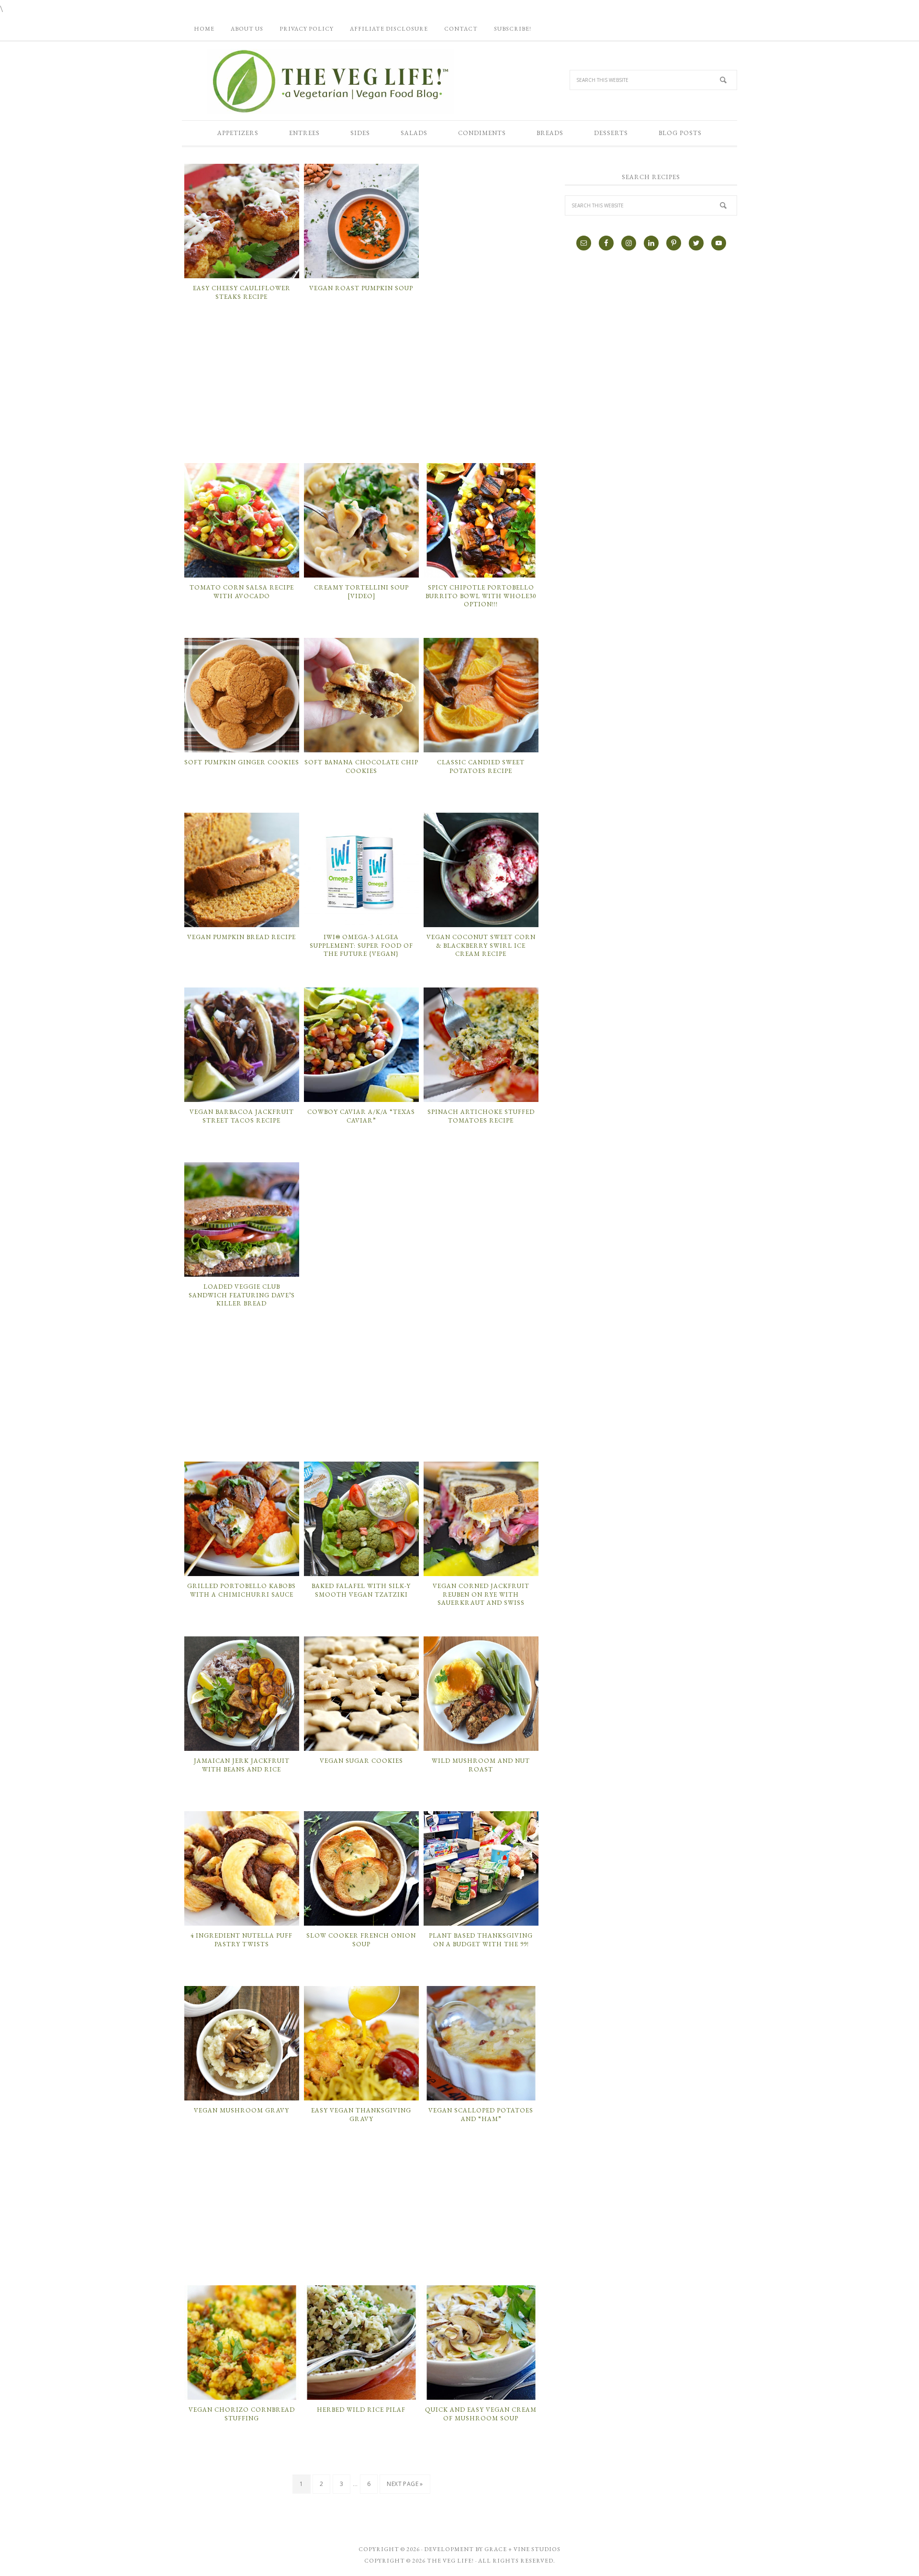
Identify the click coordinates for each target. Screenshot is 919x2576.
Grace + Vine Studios (522, 2549)
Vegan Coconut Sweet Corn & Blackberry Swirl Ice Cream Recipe (481, 945)
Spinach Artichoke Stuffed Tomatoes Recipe (481, 1116)
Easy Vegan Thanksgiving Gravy (361, 2115)
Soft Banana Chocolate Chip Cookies (361, 766)
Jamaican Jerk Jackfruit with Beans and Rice (242, 1765)
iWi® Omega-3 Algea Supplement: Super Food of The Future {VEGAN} (361, 945)
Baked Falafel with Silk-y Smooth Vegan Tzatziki (361, 1590)
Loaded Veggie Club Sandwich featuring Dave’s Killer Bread (242, 1295)
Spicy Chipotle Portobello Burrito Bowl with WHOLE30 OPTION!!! (481, 596)
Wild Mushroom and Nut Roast (481, 1765)
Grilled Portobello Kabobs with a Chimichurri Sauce (241, 1590)
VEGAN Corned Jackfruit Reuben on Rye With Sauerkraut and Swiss (481, 1594)
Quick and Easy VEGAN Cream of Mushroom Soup (481, 2414)
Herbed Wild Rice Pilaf (361, 2410)
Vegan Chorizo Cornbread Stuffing (242, 2414)
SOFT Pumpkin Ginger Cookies (242, 762)
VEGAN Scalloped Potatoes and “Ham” (481, 2115)
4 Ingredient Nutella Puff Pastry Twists (241, 1940)
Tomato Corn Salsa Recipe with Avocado (242, 592)
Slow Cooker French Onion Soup (361, 1940)
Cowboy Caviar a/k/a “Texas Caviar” (361, 1116)
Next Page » (405, 2484)
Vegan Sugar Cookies (361, 1761)
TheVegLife (330, 81)
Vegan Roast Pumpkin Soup (361, 288)
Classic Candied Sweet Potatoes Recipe (481, 766)
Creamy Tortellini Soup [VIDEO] (361, 592)
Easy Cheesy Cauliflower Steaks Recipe (242, 292)
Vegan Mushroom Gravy (241, 2110)
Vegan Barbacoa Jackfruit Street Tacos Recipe (242, 1116)
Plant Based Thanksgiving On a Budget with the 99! (481, 1940)
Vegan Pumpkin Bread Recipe (241, 937)
